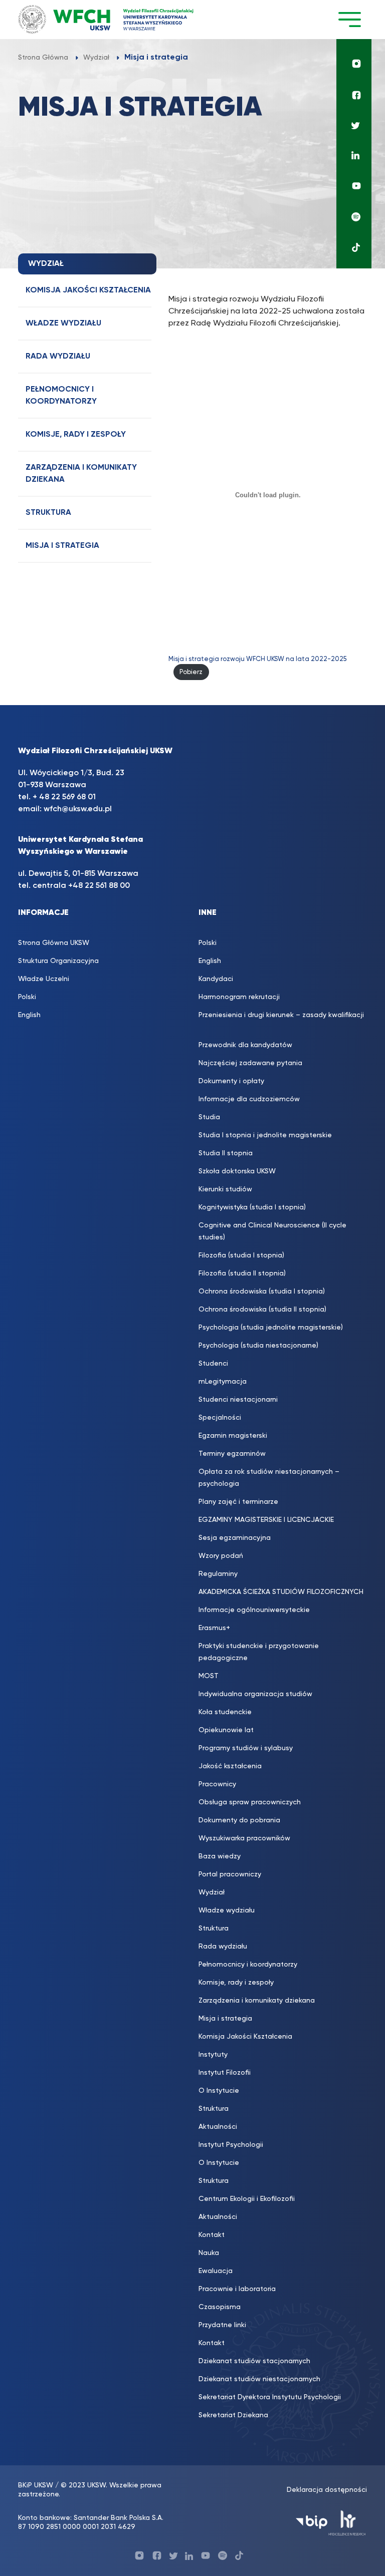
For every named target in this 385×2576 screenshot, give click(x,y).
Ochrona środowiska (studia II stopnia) (262, 1310)
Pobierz (191, 672)
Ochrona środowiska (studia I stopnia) (262, 1292)
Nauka (209, 2253)
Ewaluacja (216, 2271)
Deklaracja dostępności (327, 2490)
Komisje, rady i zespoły (76, 435)
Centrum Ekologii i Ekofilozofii (247, 2199)
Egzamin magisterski (233, 1436)
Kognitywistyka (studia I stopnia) (252, 1207)
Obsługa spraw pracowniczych (250, 1802)
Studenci (213, 1364)
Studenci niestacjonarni (238, 1400)
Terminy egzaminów (232, 1454)
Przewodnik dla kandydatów (245, 1045)
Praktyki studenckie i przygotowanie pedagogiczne (259, 1652)
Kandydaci (216, 979)
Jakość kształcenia (230, 1766)
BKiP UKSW (36, 2485)
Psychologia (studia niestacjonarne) (258, 1346)
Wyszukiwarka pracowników (244, 1838)
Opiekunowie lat (226, 1730)
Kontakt (212, 2235)
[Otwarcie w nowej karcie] (354, 61)
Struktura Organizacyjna (58, 961)
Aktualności (218, 2127)
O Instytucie (219, 2091)
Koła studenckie (225, 1712)
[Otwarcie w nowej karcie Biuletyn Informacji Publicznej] (312, 2522)
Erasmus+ (214, 1628)
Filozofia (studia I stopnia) (241, 1255)
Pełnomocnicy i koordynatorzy (61, 396)
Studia (209, 1117)
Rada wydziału (58, 357)
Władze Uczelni (44, 979)
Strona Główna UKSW (54, 943)
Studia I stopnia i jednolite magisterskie (265, 1135)
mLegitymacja (223, 1382)
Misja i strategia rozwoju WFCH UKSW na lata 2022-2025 (258, 659)
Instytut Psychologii (231, 2145)
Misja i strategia (62, 546)
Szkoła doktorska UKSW (237, 1171)
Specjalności (220, 1418)
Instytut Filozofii (225, 2073)
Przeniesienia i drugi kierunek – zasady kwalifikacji (281, 1021)
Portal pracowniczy (230, 1874)
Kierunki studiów (225, 1189)
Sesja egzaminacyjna (235, 1538)
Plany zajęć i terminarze (238, 1502)
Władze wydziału (63, 324)
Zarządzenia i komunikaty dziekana (81, 474)
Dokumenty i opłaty (231, 1081)
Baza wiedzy (220, 1856)
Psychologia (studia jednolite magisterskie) (271, 1328)
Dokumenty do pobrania (239, 1820)
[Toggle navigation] (349, 19)
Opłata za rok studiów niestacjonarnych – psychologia (269, 1478)
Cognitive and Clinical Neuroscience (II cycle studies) (272, 1231)
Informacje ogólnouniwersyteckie (254, 1610)
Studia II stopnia (226, 1153)
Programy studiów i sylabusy (246, 1748)
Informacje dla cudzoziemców (249, 1099)
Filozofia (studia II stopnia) (242, 1273)
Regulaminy (218, 1574)
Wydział (212, 1892)
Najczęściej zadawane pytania (250, 1063)
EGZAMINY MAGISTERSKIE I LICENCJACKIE (266, 1520)
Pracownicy (217, 1784)
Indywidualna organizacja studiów (255, 1694)
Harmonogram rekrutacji (239, 997)
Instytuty (213, 2055)
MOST (209, 1676)
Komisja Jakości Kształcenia (88, 290)
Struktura (48, 513)
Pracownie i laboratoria (237, 2289)
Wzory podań (221, 1556)
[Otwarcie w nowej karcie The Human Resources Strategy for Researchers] (347, 2522)
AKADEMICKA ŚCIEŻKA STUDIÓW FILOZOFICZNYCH (281, 1592)
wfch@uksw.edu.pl (78, 809)
